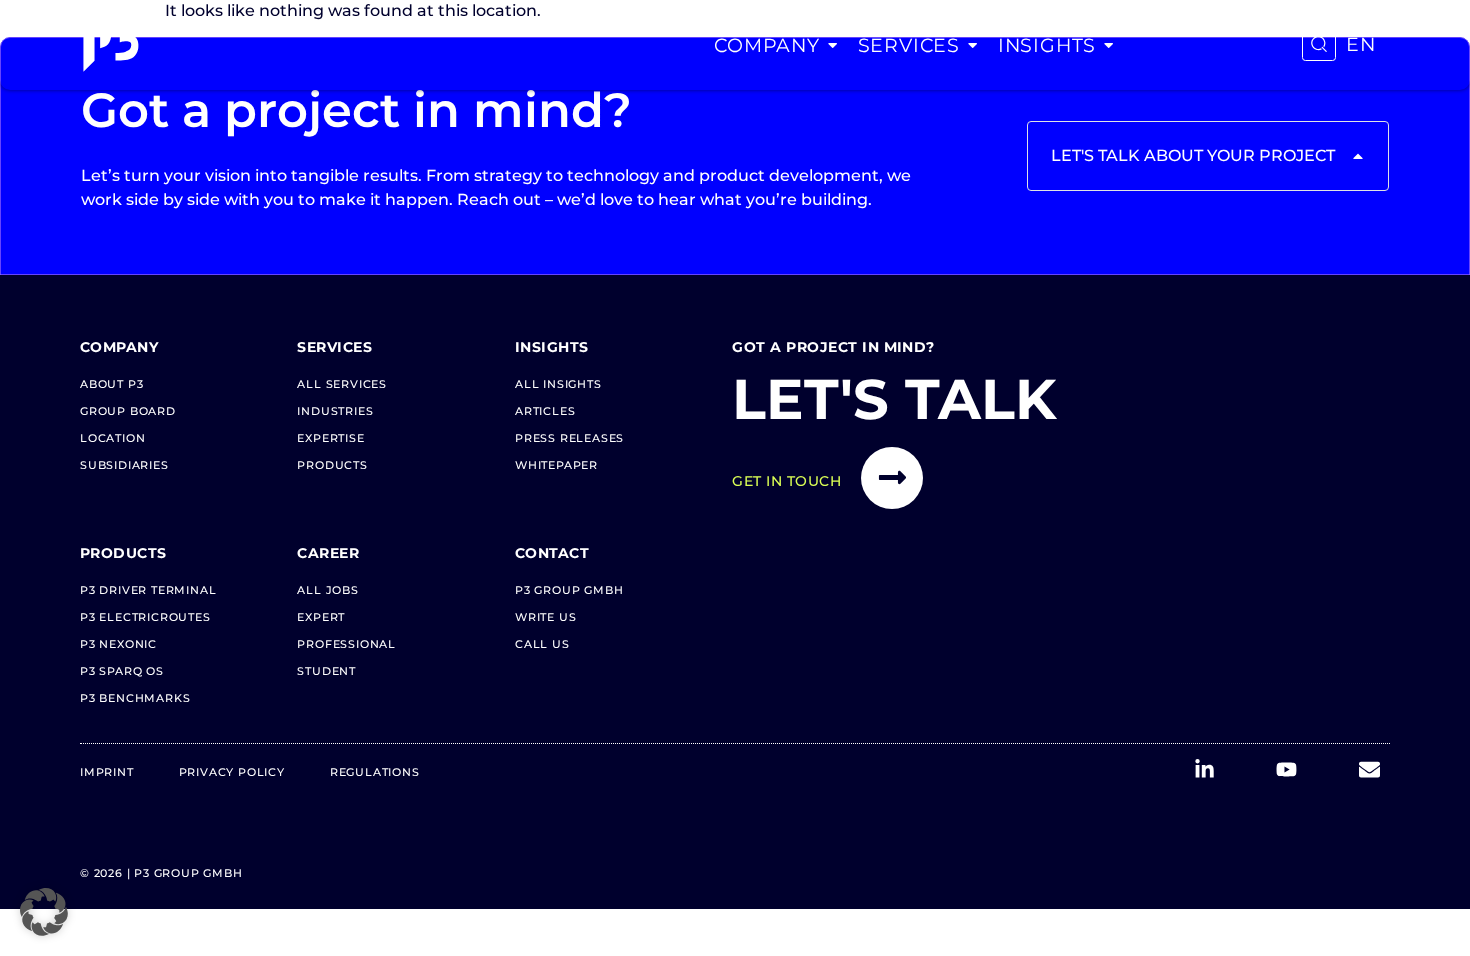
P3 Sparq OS (122, 671)
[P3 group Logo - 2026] (111, 45)
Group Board (128, 411)
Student (326, 671)
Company (767, 45)
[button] (44, 912)
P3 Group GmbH (569, 590)
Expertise (330, 438)
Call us (542, 644)
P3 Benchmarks (135, 698)
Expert (321, 617)
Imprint (107, 772)
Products (332, 465)
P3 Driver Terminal (148, 590)
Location (112, 438)
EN (1361, 44)
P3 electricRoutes (145, 617)
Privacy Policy (232, 772)
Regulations (375, 772)
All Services (342, 384)
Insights (1047, 45)
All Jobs (327, 590)
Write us (545, 617)
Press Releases (569, 438)
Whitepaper (556, 465)
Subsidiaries (124, 465)
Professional (346, 644)
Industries (335, 411)
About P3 (111, 384)
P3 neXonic (118, 644)
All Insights (558, 384)
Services (909, 45)
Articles (545, 411)
